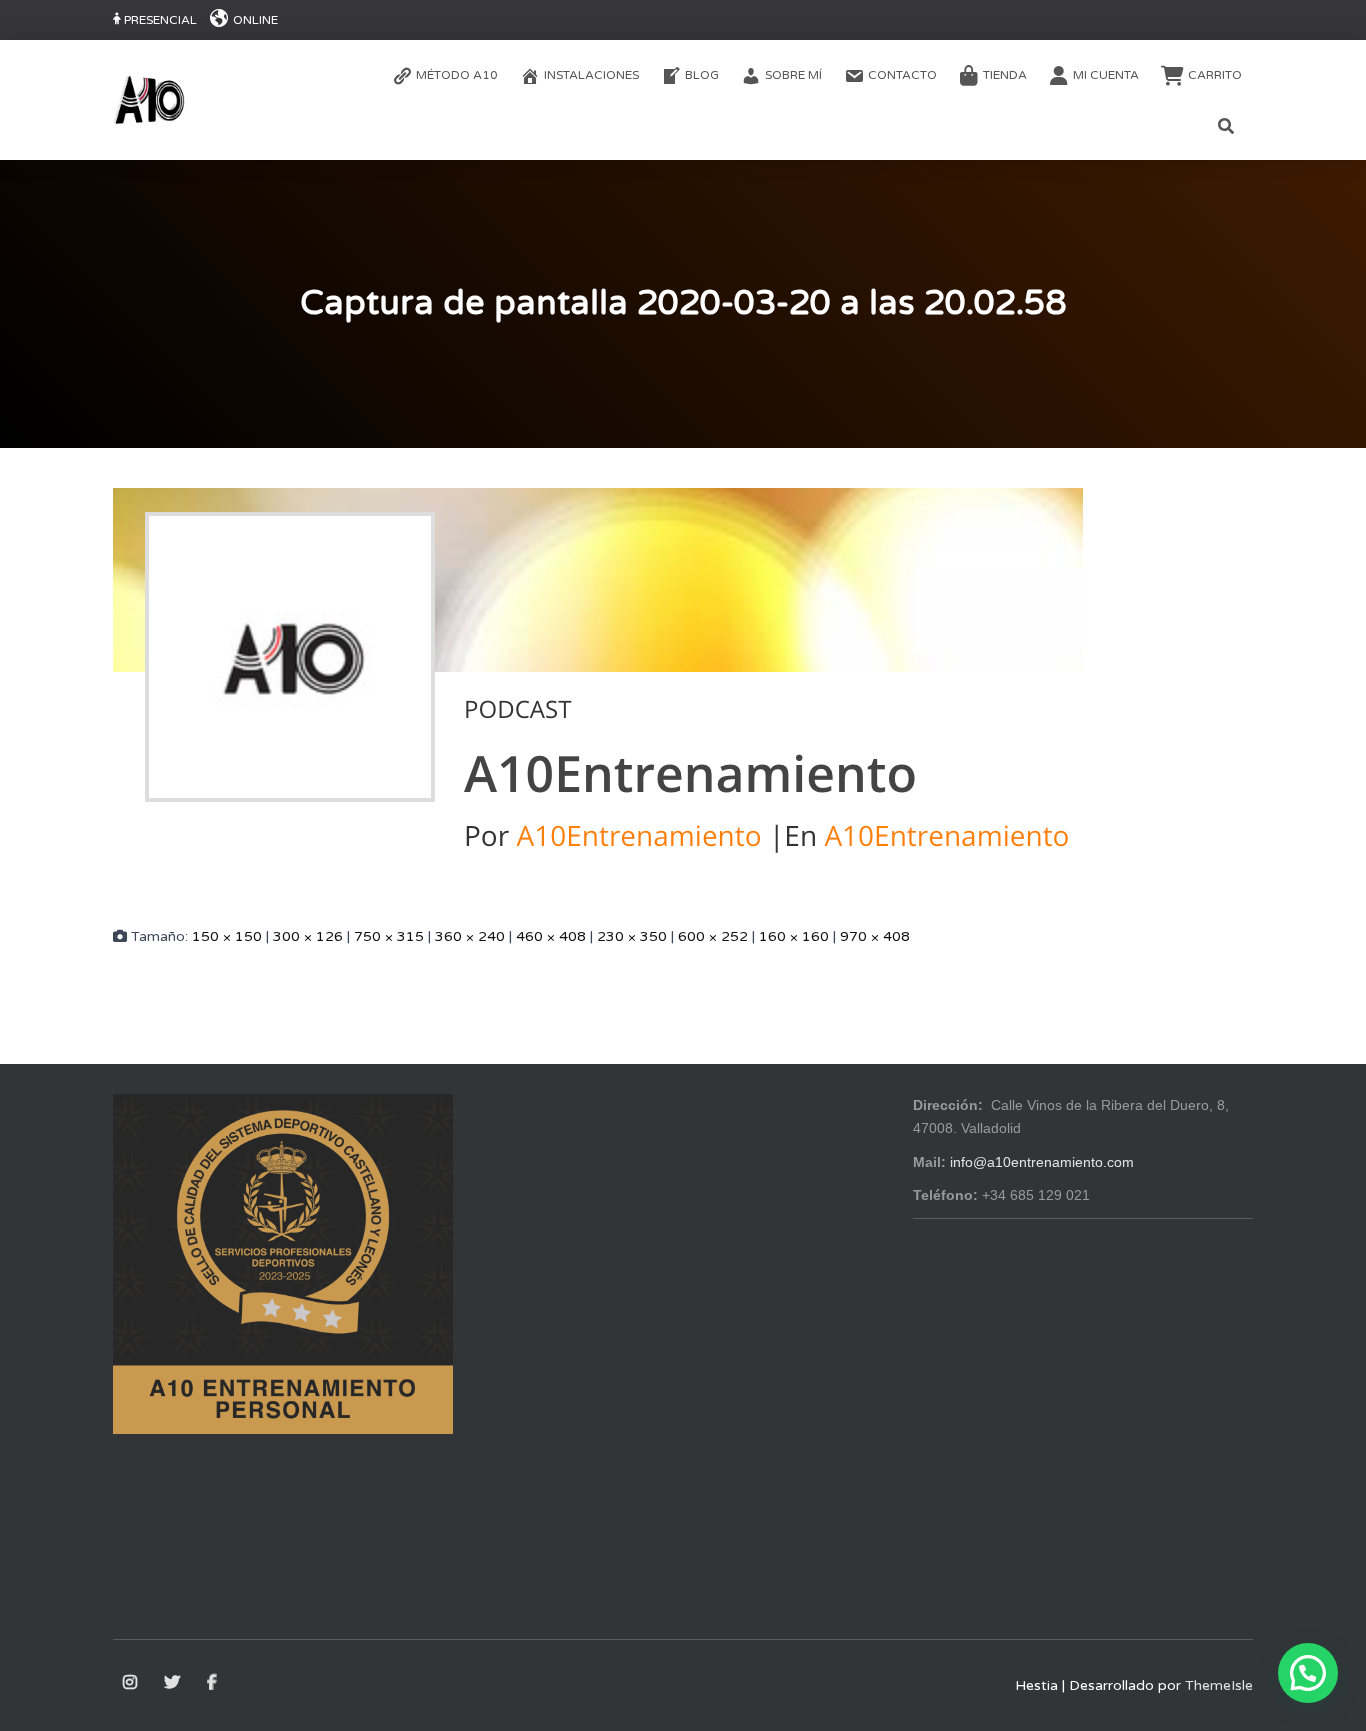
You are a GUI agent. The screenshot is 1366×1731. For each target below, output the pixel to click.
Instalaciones (591, 75)
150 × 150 (227, 936)
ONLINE (255, 20)
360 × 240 (470, 936)
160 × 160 (794, 936)
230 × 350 (632, 936)
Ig (131, 1683)
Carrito (1215, 75)
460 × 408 (551, 936)
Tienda (1005, 75)
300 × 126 (308, 936)
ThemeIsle (1219, 1685)
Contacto (902, 75)
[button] (1308, 1673)
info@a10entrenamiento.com (1042, 1162)
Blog (702, 75)
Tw (173, 1683)
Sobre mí (793, 75)
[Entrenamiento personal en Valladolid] (149, 100)
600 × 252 (713, 936)
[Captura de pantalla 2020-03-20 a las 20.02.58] (598, 690)
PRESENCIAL (160, 20)
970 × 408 (875, 936)
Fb (213, 1683)
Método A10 (457, 75)
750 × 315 (389, 936)
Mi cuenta (1106, 75)
